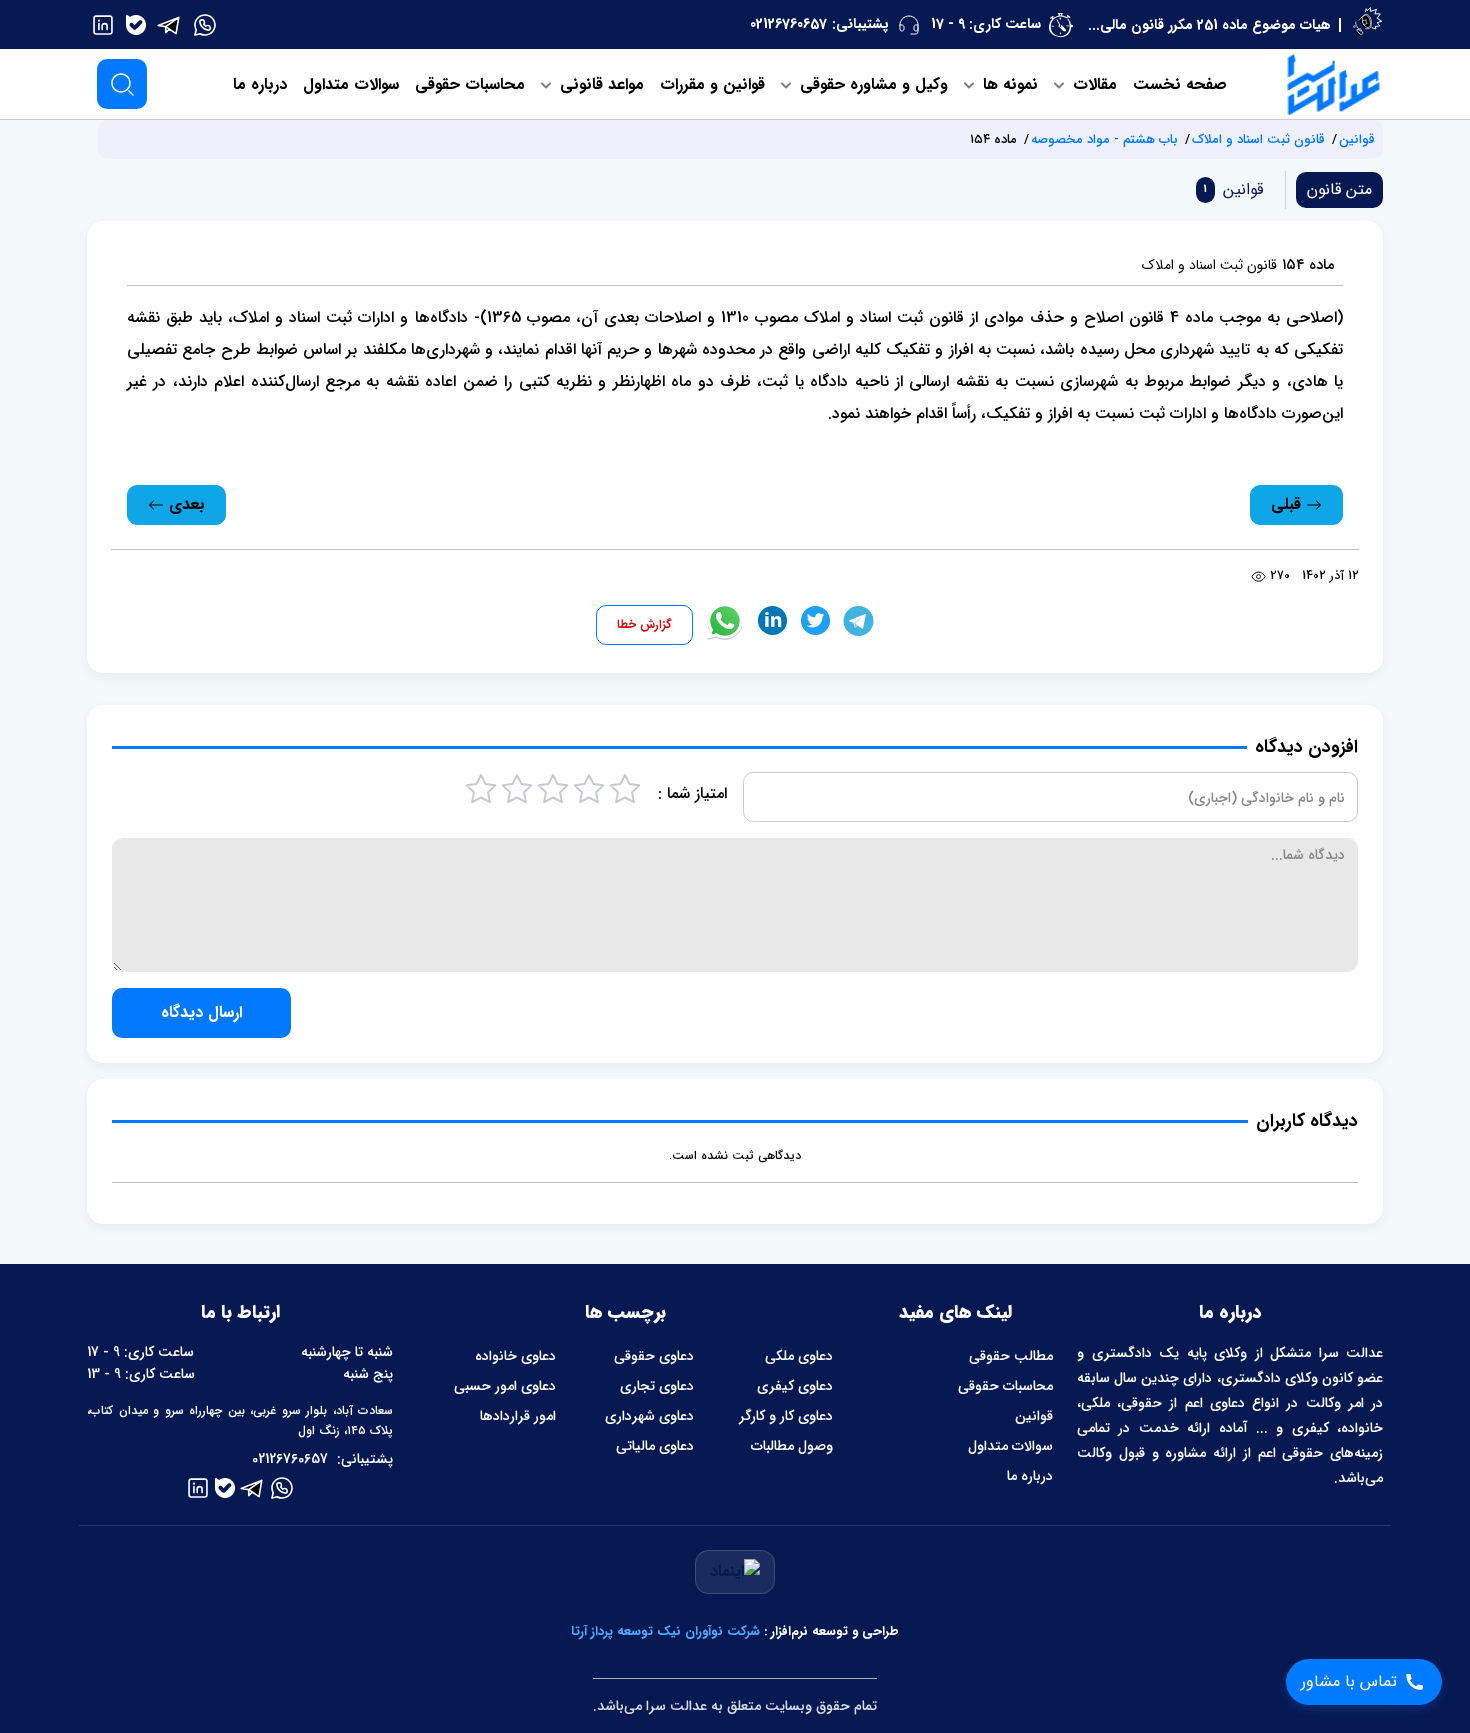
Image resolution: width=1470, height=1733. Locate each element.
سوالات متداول (351, 84)
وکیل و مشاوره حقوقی (871, 84)
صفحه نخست (1180, 84)
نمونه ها (1008, 84)
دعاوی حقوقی (654, 1356)
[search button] (122, 84)
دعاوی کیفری (795, 1386)
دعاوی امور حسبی (505, 1386)
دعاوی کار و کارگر (786, 1416)
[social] (205, 24)
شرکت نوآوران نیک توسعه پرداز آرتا (665, 1631)
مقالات (1092, 84)
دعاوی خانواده (515, 1356)
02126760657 (788, 24)
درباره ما (260, 84)
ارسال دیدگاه (201, 1012)
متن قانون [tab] (1339, 189)
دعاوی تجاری (657, 1386)
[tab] (1229, 189)
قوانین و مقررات (712, 84)
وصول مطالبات (792, 1446)
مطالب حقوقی (1011, 1356)
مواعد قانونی (599, 84)
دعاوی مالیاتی (655, 1446)
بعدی (184, 504)
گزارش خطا (644, 624)
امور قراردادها (518, 1416)
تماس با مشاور (1349, 1681)
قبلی (1288, 504)
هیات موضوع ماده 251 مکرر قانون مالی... (1209, 25)
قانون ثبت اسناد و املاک (1258, 139)
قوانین (1357, 139)
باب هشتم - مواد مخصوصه (1104, 139)
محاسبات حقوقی (470, 84)
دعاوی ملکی (799, 1356)
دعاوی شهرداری (649, 1416)
